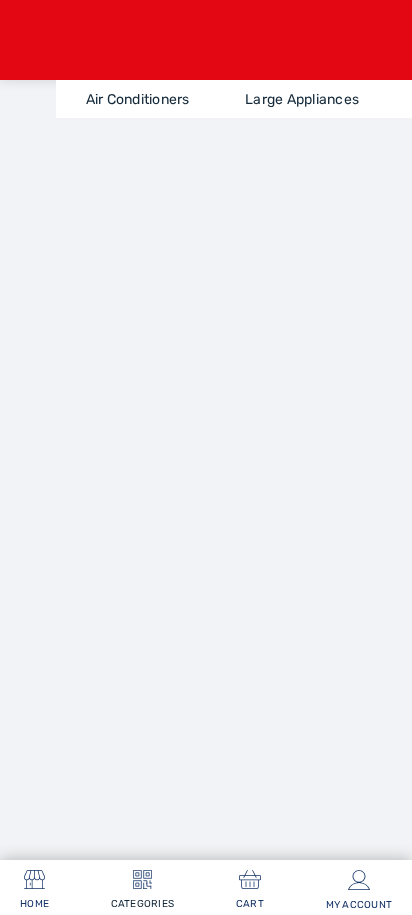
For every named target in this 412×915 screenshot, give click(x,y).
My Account (359, 905)
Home (34, 904)
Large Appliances (302, 99)
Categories (143, 904)
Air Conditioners (138, 99)
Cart (250, 904)
